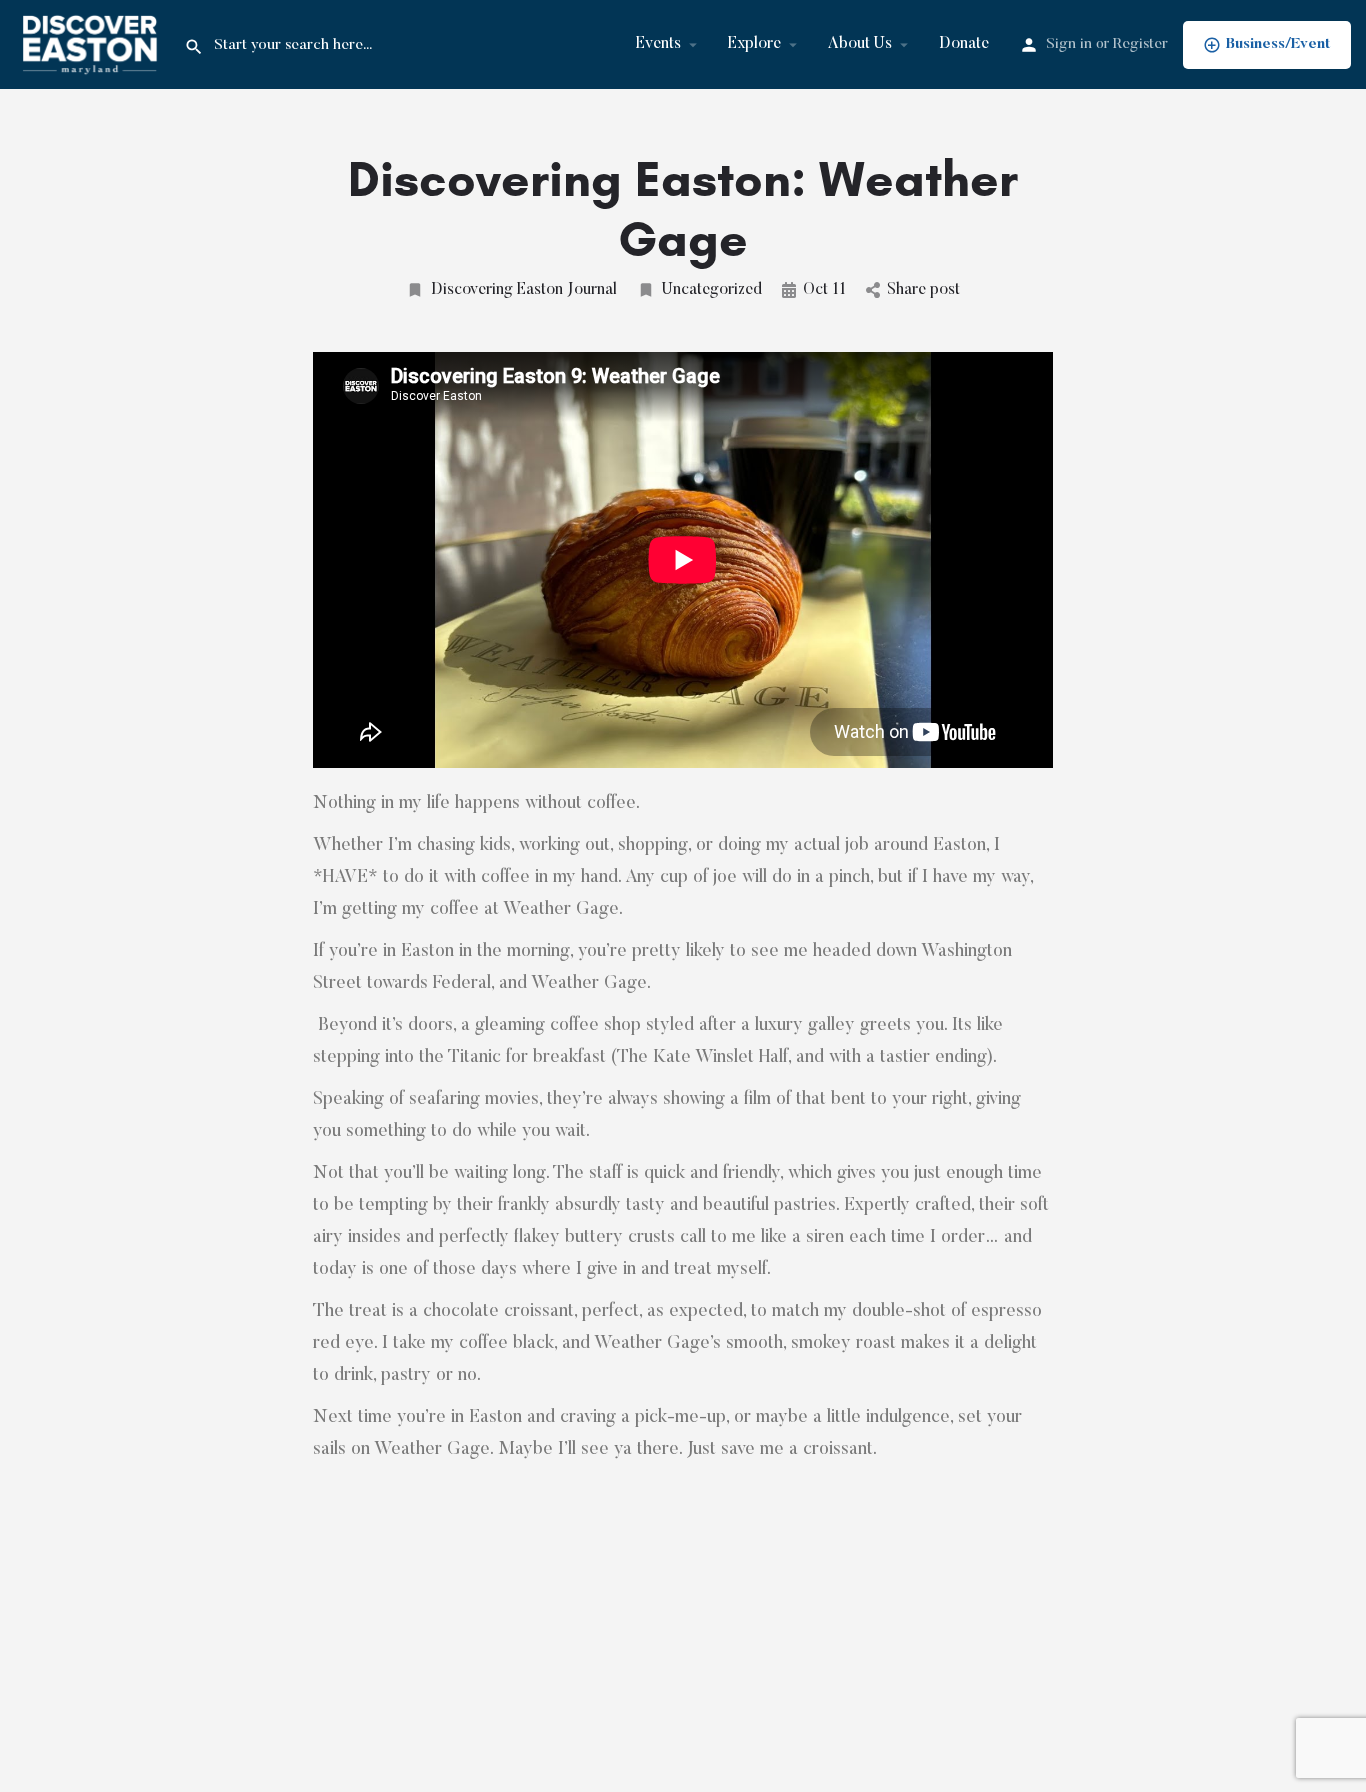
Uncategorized (712, 290)
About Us (860, 44)
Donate (964, 44)
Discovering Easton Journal (524, 290)
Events (658, 44)
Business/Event (1278, 44)
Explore (754, 44)
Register (1140, 44)
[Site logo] (92, 44)
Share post (923, 290)
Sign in (1069, 44)
